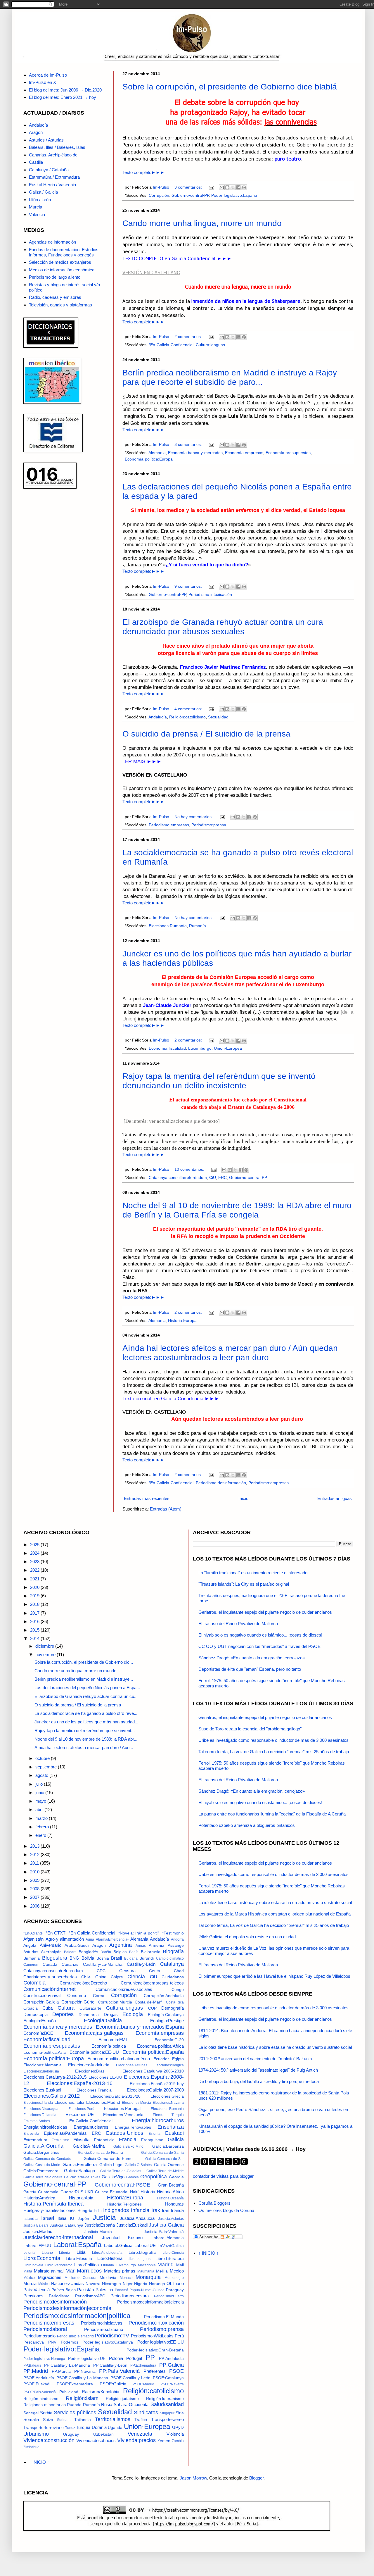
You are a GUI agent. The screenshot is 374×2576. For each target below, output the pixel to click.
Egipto (178, 2059)
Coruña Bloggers (214, 2203)
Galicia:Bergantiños (41, 2152)
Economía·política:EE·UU (94, 2052)
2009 (35, 1880)
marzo (42, 1818)
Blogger (256, 2478)
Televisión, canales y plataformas (60, 305)
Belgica (120, 1952)
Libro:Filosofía (79, 2259)
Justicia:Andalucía (137, 2218)
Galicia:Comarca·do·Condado (47, 2159)
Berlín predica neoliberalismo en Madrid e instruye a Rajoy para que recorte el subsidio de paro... (230, 377)
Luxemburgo (200, 1048)
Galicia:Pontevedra (41, 2171)
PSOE (176, 2371)
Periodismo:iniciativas (102, 2323)
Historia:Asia (81, 2198)
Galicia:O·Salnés (138, 2165)
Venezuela (140, 2434)
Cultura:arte (90, 2008)
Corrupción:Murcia (115, 2002)
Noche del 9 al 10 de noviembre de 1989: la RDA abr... (86, 1739)
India (98, 2211)
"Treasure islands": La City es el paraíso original (244, 1584)
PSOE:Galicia (113, 2384)
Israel (48, 2218)
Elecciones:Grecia (167, 2096)
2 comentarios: (189, 337)
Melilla (162, 2271)
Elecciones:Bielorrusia (41, 2071)
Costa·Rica (175, 2002)
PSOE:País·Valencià (40, 2392)
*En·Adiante (33, 1933)
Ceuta (155, 1971)
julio (40, 1784)
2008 (35, 1889)
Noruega (157, 2284)
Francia (128, 2139)
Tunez (70, 2428)
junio (40, 1793)
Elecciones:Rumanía (168, 926)
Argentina (121, 1945)
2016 (35, 1621)
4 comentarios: (189, 709)
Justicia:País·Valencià (164, 2232)
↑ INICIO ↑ (39, 2462)
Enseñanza (171, 2127)
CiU (213, 1178)
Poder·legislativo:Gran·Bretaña (155, 2350)
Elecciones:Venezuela (123, 2115)
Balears (70, 1952)
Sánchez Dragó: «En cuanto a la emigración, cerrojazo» (252, 1658)
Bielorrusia (151, 1952)
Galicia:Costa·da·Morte (42, 2165)
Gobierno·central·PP (190, 195)
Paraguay (175, 2290)
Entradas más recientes (147, 1498)
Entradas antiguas (335, 1498)
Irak (156, 2210)
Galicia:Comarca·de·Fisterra (101, 2153)
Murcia (36, 207)
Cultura (66, 2008)
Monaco (126, 2278)
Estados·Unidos (125, 2133)
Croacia (31, 2008)
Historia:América (39, 2198)
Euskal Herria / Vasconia (52, 185)
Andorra (177, 1939)
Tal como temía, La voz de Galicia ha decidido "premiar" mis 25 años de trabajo (274, 1752)
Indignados (116, 2210)
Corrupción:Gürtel (78, 2002)
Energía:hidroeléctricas (45, 2127)
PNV (52, 2342)
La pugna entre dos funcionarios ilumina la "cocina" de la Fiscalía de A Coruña (272, 1814)
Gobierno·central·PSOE (122, 2185)
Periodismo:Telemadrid (75, 2336)
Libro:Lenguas (139, 2259)
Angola (30, 1945)
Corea (99, 1996)
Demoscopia (36, 2014)
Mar (70, 2271)
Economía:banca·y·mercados (195, 453)
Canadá (50, 1964)
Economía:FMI (113, 2040)
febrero (43, 1827)
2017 (35, 1613)
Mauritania (146, 2271)
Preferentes (155, 2371)
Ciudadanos (173, 1977)
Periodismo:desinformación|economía (67, 2308)
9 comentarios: (189, 586)
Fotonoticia (104, 2140)
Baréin (106, 1952)
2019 (35, 1596)
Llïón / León (40, 200)
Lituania (108, 2265)
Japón (83, 2219)
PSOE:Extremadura (75, 2384)
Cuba (47, 2008)
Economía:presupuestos (288, 453)
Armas (141, 1946)
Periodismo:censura (130, 2296)
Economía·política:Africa (160, 2046)
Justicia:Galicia (166, 2225)
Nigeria (141, 2284)
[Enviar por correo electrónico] (222, 187)
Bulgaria (131, 1958)
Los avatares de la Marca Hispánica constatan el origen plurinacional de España (275, 1914)
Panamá (122, 2290)
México (29, 2278)
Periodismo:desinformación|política (77, 2316)
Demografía (173, 2008)
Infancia (140, 2210)
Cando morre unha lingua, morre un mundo (202, 223)
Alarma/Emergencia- (112, 1939)
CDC (101, 1971)
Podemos (70, 2342)
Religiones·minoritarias (45, 2405)
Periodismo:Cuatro (169, 2296)
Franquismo (152, 2140)
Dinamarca (89, 2015)
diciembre (45, 1646)
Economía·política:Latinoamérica (119, 2059)
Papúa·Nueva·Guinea (147, 2290)
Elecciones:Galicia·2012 (52, 2096)
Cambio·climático (170, 1958)
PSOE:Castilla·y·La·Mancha (82, 2378)
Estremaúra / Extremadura (54, 177)
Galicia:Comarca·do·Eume (108, 2159)
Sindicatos (146, 2413)
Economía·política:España (153, 2052)
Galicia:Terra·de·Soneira (43, 2177)
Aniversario (51, 1945)
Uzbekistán (103, 2434)
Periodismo (59, 2296)
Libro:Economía (42, 2258)
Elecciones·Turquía (168, 2115)
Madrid (166, 2265)
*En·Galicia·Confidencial (171, 345)
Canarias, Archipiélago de (53, 155)
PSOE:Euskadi (37, 2384)
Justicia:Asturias (171, 2219)
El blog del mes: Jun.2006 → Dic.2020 (65, 90)
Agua (90, 1939)
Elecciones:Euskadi (42, 2090)
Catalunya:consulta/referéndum (178, 1178)
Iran (166, 2210)
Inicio (243, 1498)
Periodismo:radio (39, 2336)
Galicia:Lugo (111, 2165)
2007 (35, 1897)
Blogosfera (55, 1958)
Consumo (77, 1995)
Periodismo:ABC (90, 2296)
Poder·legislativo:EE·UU (161, 2342)
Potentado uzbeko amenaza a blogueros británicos (247, 1825)
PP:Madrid (36, 2371)
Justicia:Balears (36, 2225)
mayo (41, 1801)
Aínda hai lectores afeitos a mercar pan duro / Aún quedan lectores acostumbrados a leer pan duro (230, 1353)
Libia (81, 2252)
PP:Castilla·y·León (110, 2365)
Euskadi (174, 2133)
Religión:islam (82, 2398)
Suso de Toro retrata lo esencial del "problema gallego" (250, 1729)
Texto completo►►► (143, 172)
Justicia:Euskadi (132, 2225)
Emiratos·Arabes (37, 2121)
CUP (152, 2008)
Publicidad (69, 2392)
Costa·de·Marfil (149, 2002)
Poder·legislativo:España (234, 195)
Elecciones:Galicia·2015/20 (115, 2096)
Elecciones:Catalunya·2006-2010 (153, 2071)
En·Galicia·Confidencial (91, 2121)
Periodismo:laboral (45, 2329)
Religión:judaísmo (122, 2399)
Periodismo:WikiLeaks (152, 2336)
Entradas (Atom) (166, 1509)
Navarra (93, 2284)
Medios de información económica (62, 270)
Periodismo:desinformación (221, 1483)
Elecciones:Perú (81, 2109)
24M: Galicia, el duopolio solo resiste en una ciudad (247, 1937)
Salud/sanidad (167, 2404)
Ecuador (161, 2059)
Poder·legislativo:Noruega (44, 2359)
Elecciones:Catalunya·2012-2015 (55, 2077)
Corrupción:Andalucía (164, 1996)
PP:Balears (32, 2365)
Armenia (156, 1945)
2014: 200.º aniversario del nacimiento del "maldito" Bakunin (255, 2059)
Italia (62, 2218)
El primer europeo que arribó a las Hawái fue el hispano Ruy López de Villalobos (274, 1976)
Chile (86, 1977)
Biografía (173, 1951)
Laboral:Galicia (118, 2245)
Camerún (31, 1965)
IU (72, 2218)
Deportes (63, 2014)
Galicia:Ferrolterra (80, 2164)
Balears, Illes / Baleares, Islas (57, 147)
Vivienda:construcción (49, 2440)
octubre (43, 1758)
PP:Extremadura (143, 2365)
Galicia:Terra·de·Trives (82, 2177)
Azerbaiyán (51, 1952)
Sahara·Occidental (131, 2405)
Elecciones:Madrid (103, 2102)
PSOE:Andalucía (39, 2378)
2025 (35, 1545)
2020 (35, 1587)
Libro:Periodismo (59, 2265)
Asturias (31, 1952)
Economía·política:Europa (149, 459)
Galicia (176, 2139)
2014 (35, 1638)
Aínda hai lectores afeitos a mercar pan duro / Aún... (84, 1747)
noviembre (46, 1655)
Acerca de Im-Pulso (48, 75)
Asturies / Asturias (46, 140)
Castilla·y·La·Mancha (103, 1964)
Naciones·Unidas (67, 2283)
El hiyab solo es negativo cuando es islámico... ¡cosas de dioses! (260, 1635)
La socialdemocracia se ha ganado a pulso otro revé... (86, 1713)
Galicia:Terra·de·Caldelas (121, 2171)
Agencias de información (52, 242)
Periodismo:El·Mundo (164, 2317)
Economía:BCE (38, 2033)
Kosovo (135, 2238)
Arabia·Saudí (77, 1945)
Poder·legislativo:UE (87, 2359)
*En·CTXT (56, 1933)
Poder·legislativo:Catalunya (108, 2342)
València (37, 214)
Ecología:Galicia (103, 2020)
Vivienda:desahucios (96, 2440)
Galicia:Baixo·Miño (128, 2146)
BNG (74, 1958)
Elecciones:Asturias (132, 2065)
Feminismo (60, 2140)
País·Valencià (37, 2290)
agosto (42, 1775)
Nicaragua (111, 2284)
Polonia (116, 2358)
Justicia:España (100, 2225)
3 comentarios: (189, 187)
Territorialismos (113, 2419)
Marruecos (89, 2271)
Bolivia (88, 1958)
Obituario (175, 2283)
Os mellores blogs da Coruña (226, 2210)
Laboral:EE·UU (37, 2246)
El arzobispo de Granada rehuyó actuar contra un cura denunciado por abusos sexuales (223, 627)
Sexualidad (218, 717)
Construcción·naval (42, 1995)
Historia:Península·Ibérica (53, 2204)
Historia (148, 2192)
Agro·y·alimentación (65, 1939)
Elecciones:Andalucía (89, 2065)
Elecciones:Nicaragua (41, 2109)
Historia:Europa (182, 1321)
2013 (35, 1846)
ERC (223, 1178)
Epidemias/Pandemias (65, 2133)
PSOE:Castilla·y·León (130, 2378)
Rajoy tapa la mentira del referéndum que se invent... (85, 1731)
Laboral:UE (145, 2245)
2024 (35, 1553)
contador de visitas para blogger (223, 2176)
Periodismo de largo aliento (55, 277)
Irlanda (177, 2210)
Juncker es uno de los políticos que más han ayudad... (86, 1722)
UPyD (178, 2427)
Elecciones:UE (80, 2114)
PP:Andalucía (171, 2359)
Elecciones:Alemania (43, 2065)
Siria (180, 2413)
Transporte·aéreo (167, 2419)
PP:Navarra (85, 2371)
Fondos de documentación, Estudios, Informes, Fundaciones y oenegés (64, 252)
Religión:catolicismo (187, 717)
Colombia (34, 1983)
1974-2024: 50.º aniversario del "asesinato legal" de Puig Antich (258, 2070)
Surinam (64, 2420)
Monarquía (148, 2277)
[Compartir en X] (233, 187)
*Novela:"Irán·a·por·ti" (139, 1933)
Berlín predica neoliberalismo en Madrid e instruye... (84, 1679)
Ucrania (99, 2427)
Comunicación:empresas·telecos (152, 1983)
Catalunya (172, 1964)
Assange (176, 1945)
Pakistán (85, 2290)
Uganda (115, 2428)
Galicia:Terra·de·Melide (165, 2171)
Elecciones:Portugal (122, 2109)
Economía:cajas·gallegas (94, 2033)
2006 (35, 1906)
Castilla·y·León (141, 1964)
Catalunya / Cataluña (49, 170)
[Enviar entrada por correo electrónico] (211, 187)
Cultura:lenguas (210, 345)
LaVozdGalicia (171, 2246)
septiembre (47, 1767)
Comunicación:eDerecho (83, 1983)
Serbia (46, 2413)
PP (150, 2357)
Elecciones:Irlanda (38, 2103)
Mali (180, 2265)
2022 (35, 1570)
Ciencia (136, 1977)
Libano (47, 2253)
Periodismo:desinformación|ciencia (150, 2302)
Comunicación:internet (50, 1989)
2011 (35, 1863)
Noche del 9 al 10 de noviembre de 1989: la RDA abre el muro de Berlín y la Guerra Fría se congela (237, 1210)
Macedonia (147, 2265)
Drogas (111, 2014)
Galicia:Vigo (113, 2177)
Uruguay (71, 2434)
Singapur (167, 2413)
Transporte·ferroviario (44, 2428)
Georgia (176, 2177)
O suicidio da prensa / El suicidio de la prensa (206, 734)
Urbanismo (36, 2434)
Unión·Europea (228, 1048)
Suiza (48, 2420)
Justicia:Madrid (38, 2231)
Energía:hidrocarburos (158, 2120)
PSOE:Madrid (143, 2384)
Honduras (174, 2204)
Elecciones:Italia (69, 2102)
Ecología (133, 2014)
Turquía (83, 2427)
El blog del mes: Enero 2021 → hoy (63, 97)
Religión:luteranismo (165, 2399)
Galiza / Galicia (43, 192)
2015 (35, 1630)
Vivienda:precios (136, 2440)
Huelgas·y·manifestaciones (50, 2210)
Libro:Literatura (170, 2259)
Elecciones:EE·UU (105, 2077)
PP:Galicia (172, 2365)
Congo (178, 1990)
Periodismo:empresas (169, 825)
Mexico (177, 2271)
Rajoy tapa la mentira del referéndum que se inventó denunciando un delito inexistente (219, 1081)
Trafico (141, 2420)
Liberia (65, 2253)
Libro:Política (86, 2265)
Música (44, 2284)
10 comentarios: (190, 1169)
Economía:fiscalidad (167, 1048)
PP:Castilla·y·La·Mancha (67, 2365)
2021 (35, 1579)
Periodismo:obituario (104, 2329)
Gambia (133, 2177)
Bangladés (88, 1952)
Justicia (104, 2217)
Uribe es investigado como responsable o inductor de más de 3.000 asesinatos (273, 1740)
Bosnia (103, 1958)
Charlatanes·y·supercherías (50, 1977)
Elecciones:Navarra (168, 2103)
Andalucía (158, 717)
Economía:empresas (244, 453)
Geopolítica (154, 2177)
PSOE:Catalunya (168, 2378)
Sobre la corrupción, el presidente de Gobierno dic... (84, 1662)
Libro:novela (33, 2265)
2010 (35, 1872)
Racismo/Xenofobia (101, 2392)
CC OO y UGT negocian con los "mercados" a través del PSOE (259, 1646)
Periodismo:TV (112, 2336)
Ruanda (74, 2405)
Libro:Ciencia (173, 2253)
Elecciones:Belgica (169, 2065)
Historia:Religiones (124, 2204)
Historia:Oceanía (170, 2198)
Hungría (85, 2211)
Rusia (107, 2405)
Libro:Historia (110, 2258)
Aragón (36, 132)
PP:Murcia (61, 2371)
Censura (127, 1971)
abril (40, 1809)
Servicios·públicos (75, 2413)
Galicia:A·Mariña (89, 2146)
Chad (179, 1971)
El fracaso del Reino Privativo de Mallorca (238, 1624)
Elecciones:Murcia (136, 2103)
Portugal (134, 2358)
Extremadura (35, 2140)
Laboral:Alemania (168, 2238)
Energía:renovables (133, 2127)
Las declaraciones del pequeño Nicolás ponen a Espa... (87, 1688)
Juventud (111, 2238)
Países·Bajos (64, 2290)
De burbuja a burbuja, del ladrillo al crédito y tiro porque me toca (259, 2081)
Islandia (31, 2219)
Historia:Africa (170, 2192)
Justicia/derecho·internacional (58, 2237)
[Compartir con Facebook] (238, 187)
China (101, 1977)
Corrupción (159, 195)
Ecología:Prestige (167, 2021)
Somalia (31, 2419)
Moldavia (108, 2278)
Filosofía (81, 2140)
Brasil (116, 1958)
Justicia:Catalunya (66, 2225)
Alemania (157, 453)
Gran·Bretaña (171, 2185)
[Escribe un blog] (227, 187)
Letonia (29, 2253)
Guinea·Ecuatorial (112, 2192)
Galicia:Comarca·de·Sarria (162, 2153)
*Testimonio (173, 1933)
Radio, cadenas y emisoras (55, 297)
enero (41, 1835)
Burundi (147, 1958)
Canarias (70, 1964)
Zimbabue (31, 2447)
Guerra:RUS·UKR (77, 2192)
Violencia (175, 2434)
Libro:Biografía (142, 2252)
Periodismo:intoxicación (210, 595)
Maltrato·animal (49, 2271)
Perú (179, 2336)
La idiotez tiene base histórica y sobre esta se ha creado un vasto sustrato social (275, 1902)
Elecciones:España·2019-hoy (157, 2084)
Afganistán (33, 1939)
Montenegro (174, 2278)
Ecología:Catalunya (166, 2015)
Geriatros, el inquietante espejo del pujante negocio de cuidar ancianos (265, 1612)
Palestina (104, 2290)
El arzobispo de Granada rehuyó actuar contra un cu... (86, 1696)
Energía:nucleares (91, 2127)
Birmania (32, 1958)
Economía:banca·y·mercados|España (140, 2027)
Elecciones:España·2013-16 (80, 2083)
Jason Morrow (193, 2478)
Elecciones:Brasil (91, 2071)
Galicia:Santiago (79, 2171)
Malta (28, 2271)
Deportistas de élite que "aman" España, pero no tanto (250, 1669)
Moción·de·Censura (80, 2278)
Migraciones (50, 2277)
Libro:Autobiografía (107, 2253)
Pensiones (33, 2296)
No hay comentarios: (194, 817)
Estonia (154, 2134)
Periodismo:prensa (209, 825)
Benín (134, 1952)
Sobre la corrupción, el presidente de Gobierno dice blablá (230, 87)
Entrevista (31, 2134)
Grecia (30, 2192)
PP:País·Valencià (119, 2371)
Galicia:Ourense (169, 2165)
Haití (134, 2192)
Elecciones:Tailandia (40, 2115)
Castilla (36, 162)
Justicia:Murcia (98, 2232)
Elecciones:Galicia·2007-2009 (155, 2090)
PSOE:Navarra (172, 2384)
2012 (35, 1855)
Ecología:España (40, 2021)
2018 (35, 1604)
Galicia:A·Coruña (43, 2146)
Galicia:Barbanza (168, 2146)
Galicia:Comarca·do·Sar (165, 2159)
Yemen (164, 2441)
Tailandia (83, 2420)
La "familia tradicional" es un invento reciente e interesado (253, 1573)
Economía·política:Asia (45, 2052)
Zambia (178, 2441)
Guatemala (48, 2192)
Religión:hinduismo (41, 2399)
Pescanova (34, 2342)
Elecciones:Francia (94, 2090)
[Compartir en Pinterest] (244, 187)
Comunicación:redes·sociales (124, 1989)
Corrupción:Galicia (41, 2002)
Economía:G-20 (169, 2040)
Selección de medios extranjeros (60, 262)
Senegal (31, 2413)
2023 (35, 1562)
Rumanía (198, 926)
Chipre (117, 1977)
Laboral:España (77, 2245)
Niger (128, 2284)
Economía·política (109, 2046)
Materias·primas (120, 2271)
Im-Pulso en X (43, 82)
